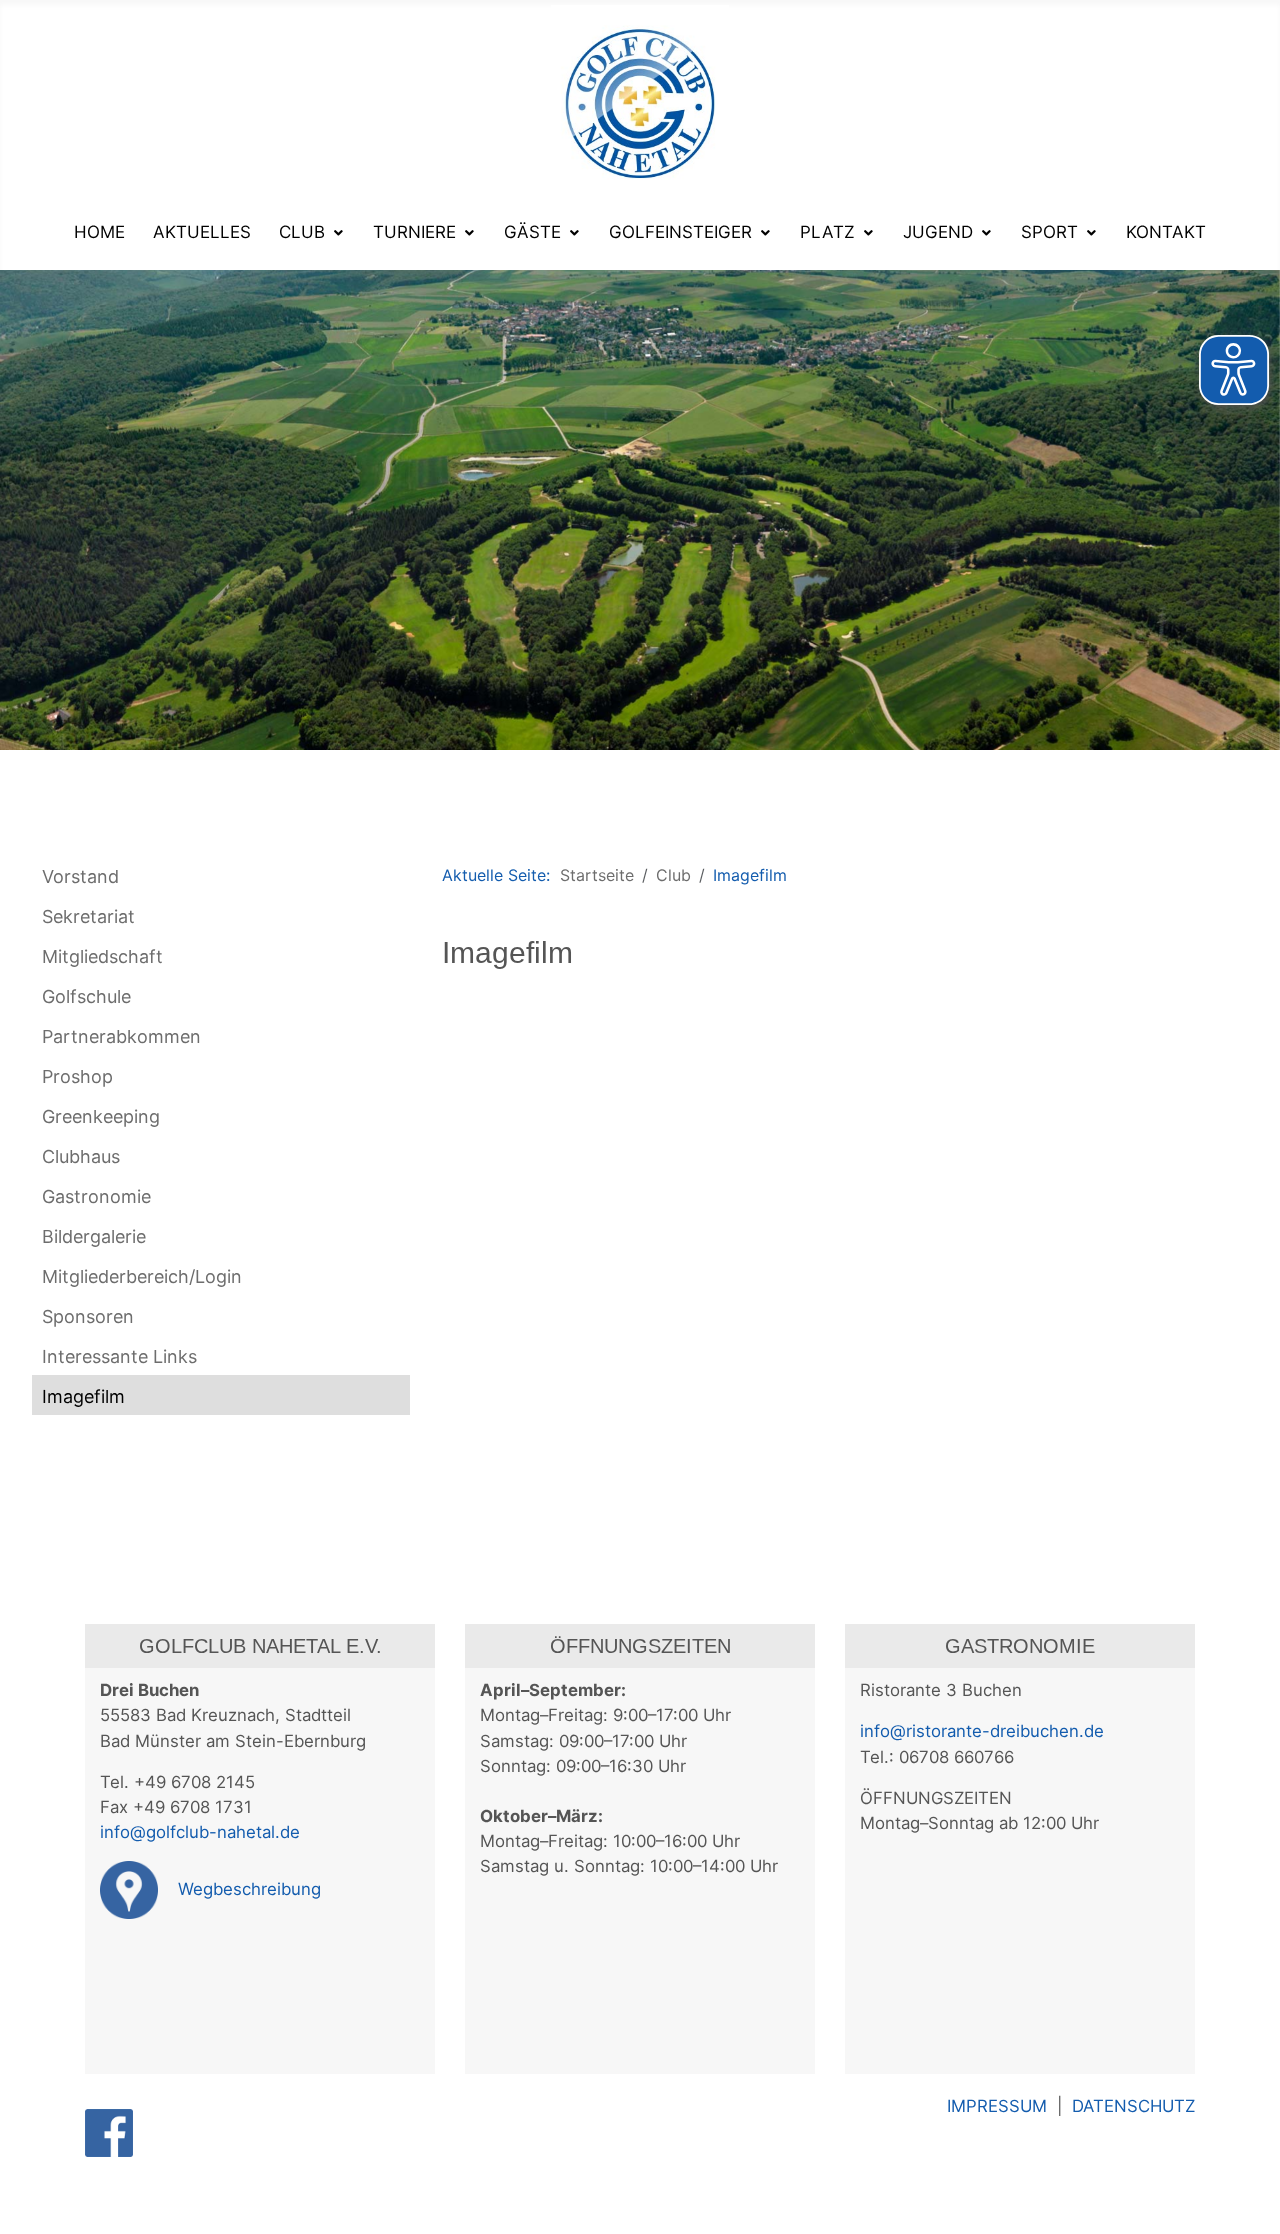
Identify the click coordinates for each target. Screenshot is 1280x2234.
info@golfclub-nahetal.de (200, 1832)
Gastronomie (96, 1196)
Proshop (77, 1076)
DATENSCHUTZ (1133, 2106)
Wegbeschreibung (247, 1889)
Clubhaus (81, 1156)
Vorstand (80, 876)
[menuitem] (99, 232)
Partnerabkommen (121, 1036)
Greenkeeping (101, 1116)
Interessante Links (119, 1356)
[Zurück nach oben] (1255, 2209)
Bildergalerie (94, 1236)
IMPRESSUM (1002, 2106)
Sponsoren (88, 1316)
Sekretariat (88, 916)
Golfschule (86, 996)
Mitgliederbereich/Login (142, 1276)
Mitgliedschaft (102, 956)
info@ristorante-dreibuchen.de (982, 1731)
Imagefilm (83, 1396)
